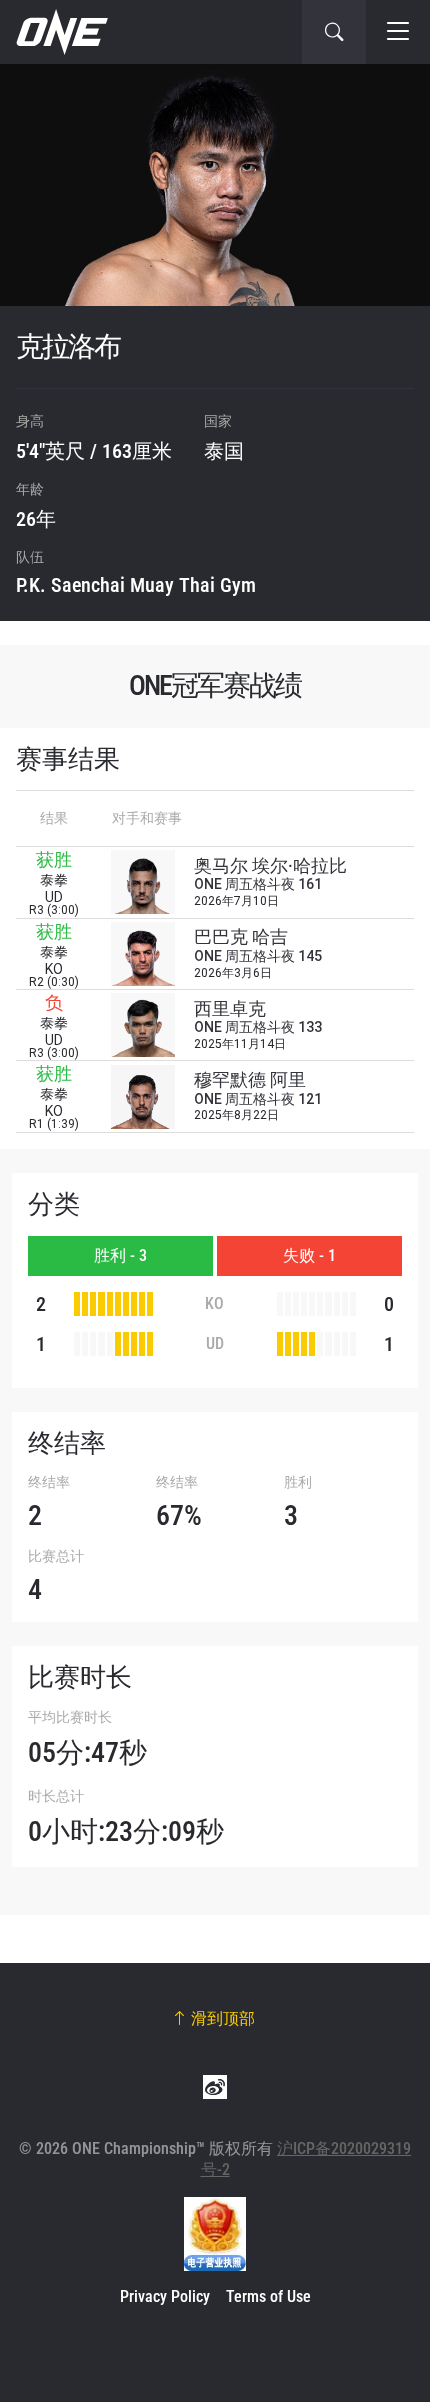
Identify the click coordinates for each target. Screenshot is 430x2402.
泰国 (224, 451)
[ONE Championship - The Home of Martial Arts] (60, 32)
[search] (334, 32)
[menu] (398, 32)
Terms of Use (268, 2296)
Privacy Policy (165, 2296)
